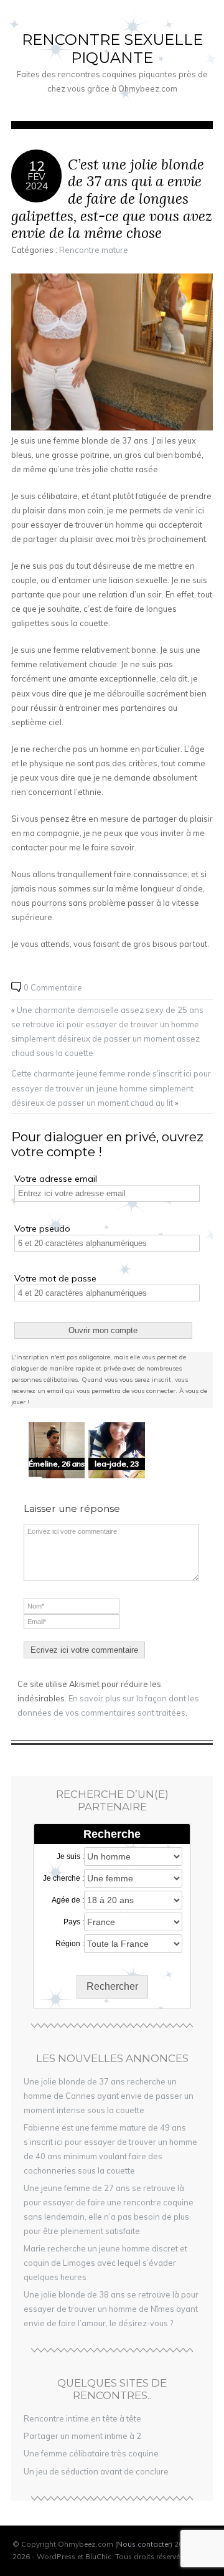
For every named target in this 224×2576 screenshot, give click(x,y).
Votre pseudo (42, 1229)
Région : (70, 1944)
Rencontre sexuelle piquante (112, 49)
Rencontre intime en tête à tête (82, 2418)
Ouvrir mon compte (103, 1330)
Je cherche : (63, 1878)
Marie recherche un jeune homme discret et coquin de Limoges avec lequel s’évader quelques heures (105, 2263)
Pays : (74, 1922)
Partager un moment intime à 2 (82, 2436)
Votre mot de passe (55, 1278)
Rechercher (112, 1986)
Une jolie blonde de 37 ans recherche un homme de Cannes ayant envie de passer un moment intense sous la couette (109, 2096)
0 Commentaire (53, 987)
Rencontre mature (94, 250)
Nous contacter (144, 2544)
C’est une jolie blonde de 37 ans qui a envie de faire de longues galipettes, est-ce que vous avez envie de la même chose (112, 199)
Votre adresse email (56, 1179)
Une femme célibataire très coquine (91, 2453)
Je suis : (70, 1856)
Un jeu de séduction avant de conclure (96, 2471)
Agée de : (68, 1900)
